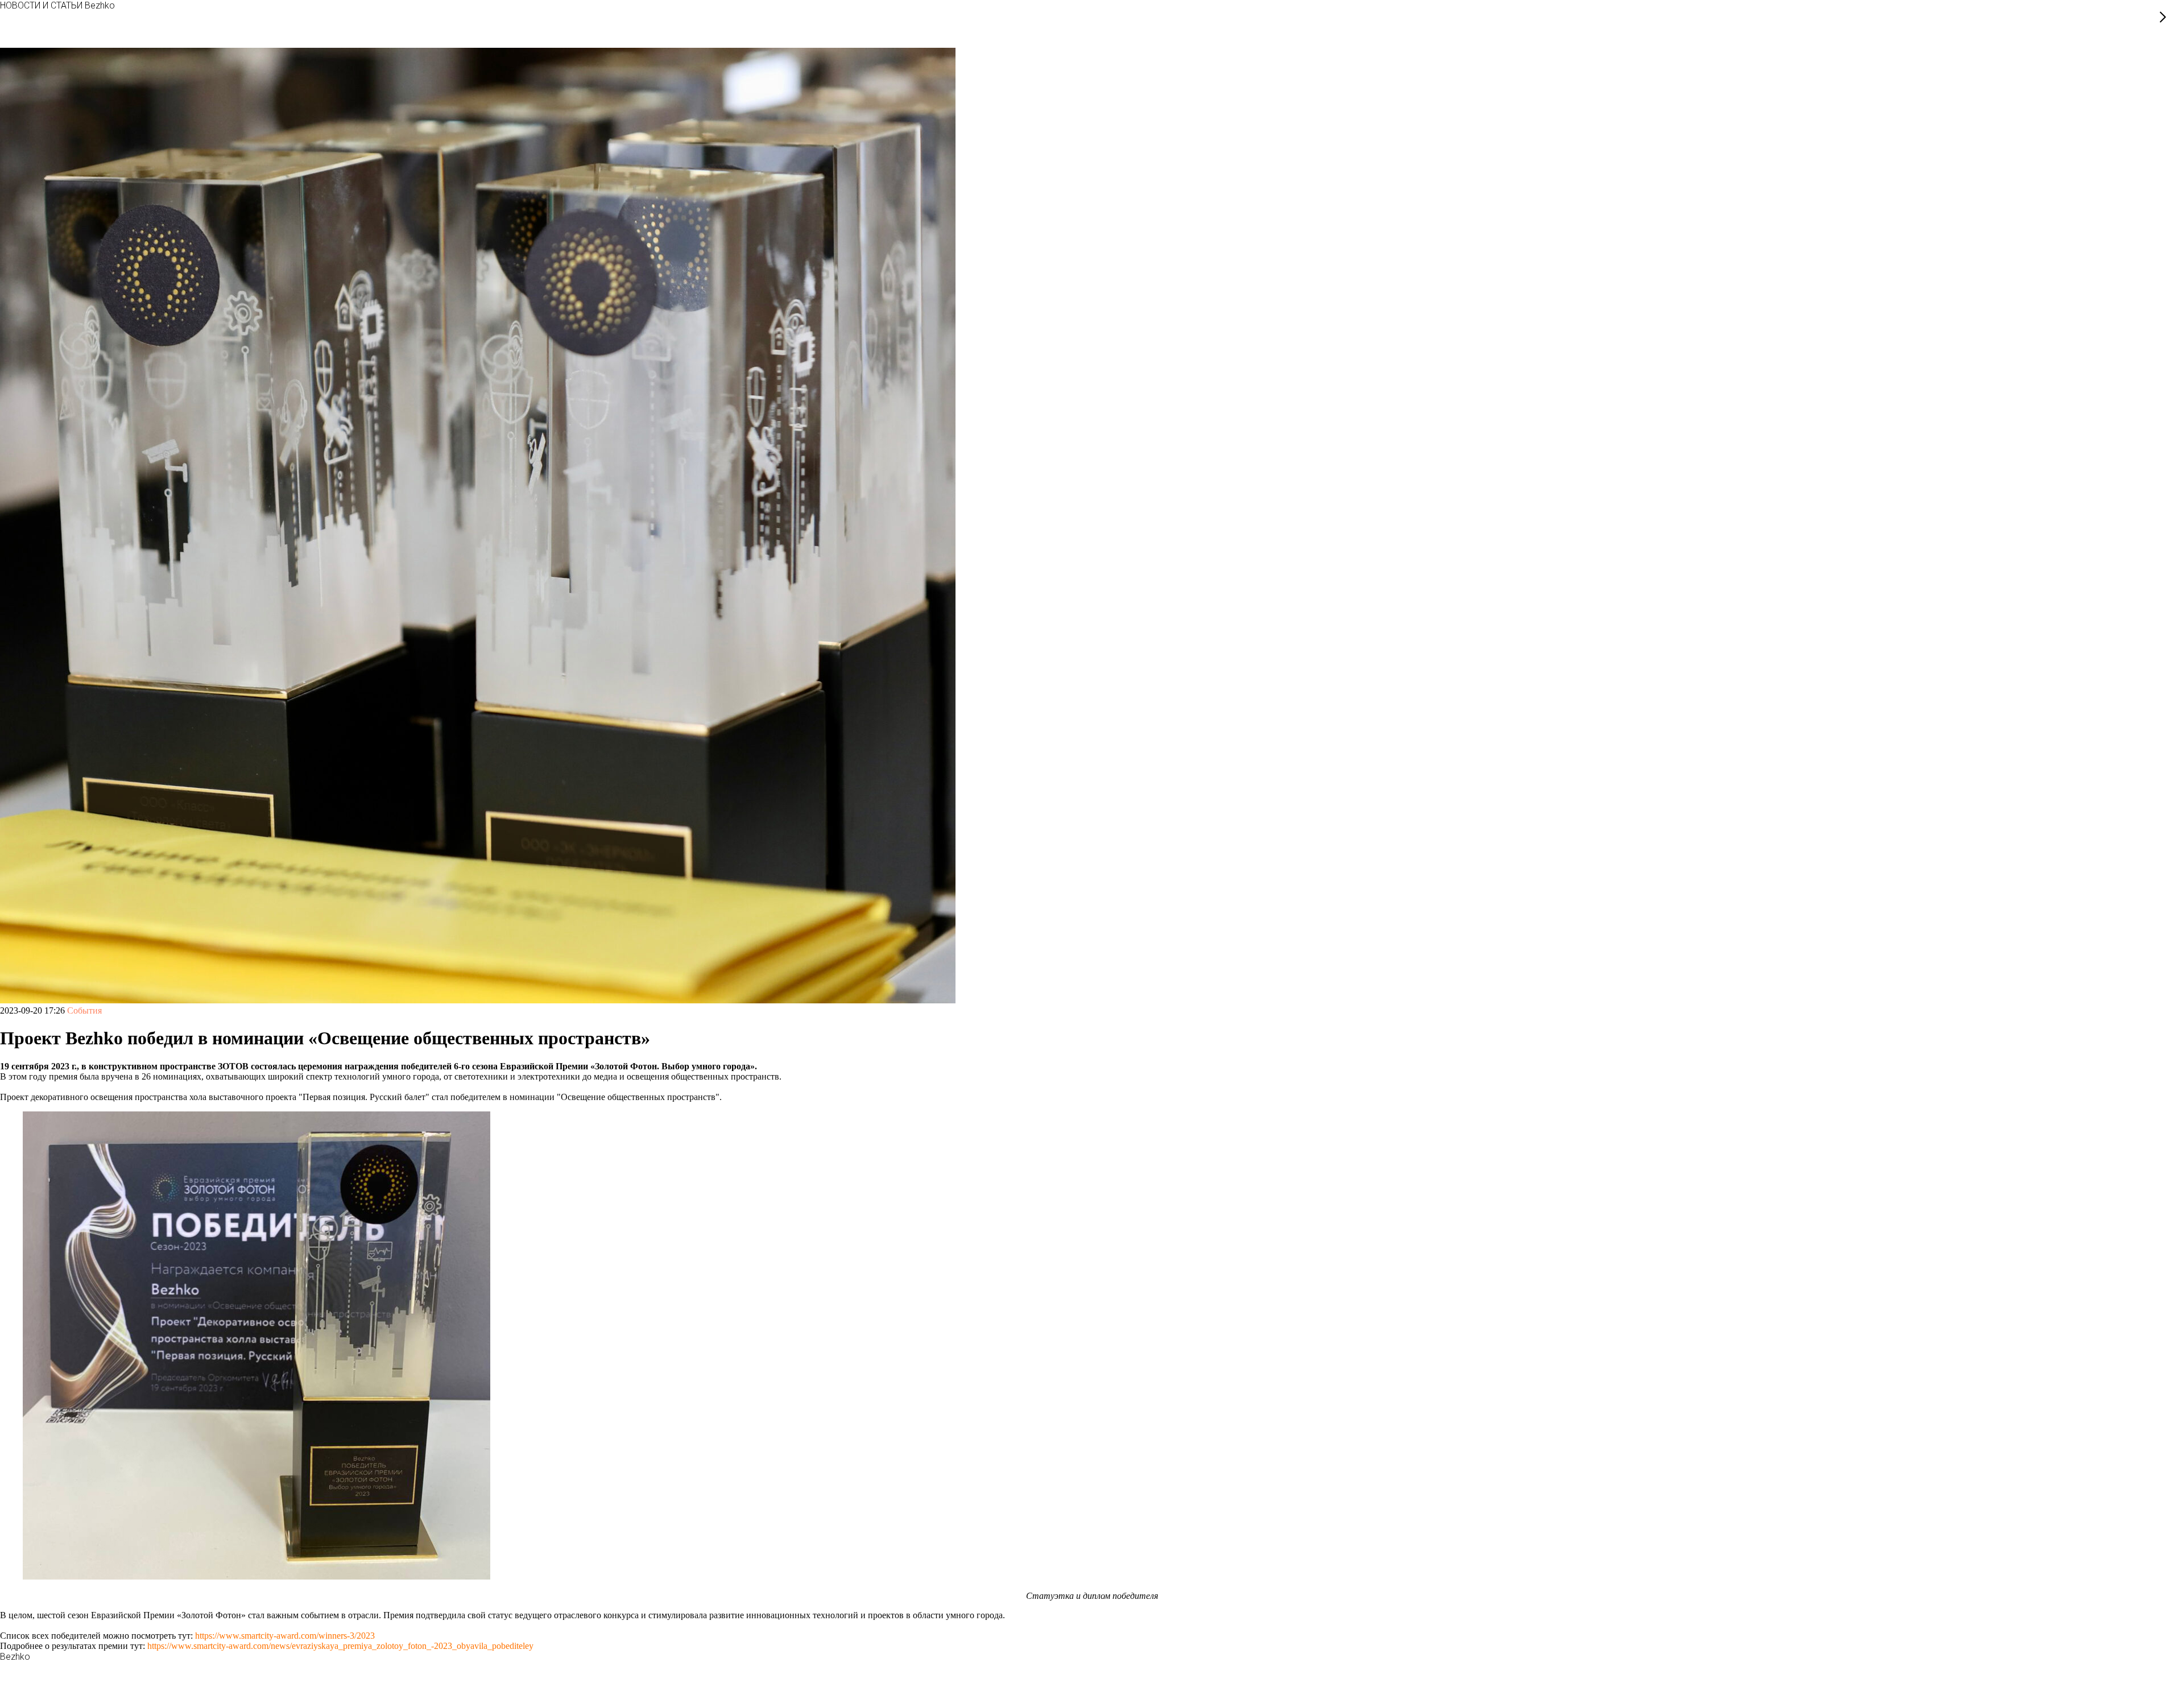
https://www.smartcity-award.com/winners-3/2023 (284, 1636)
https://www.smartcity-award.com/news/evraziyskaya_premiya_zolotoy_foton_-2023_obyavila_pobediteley (340, 1646)
